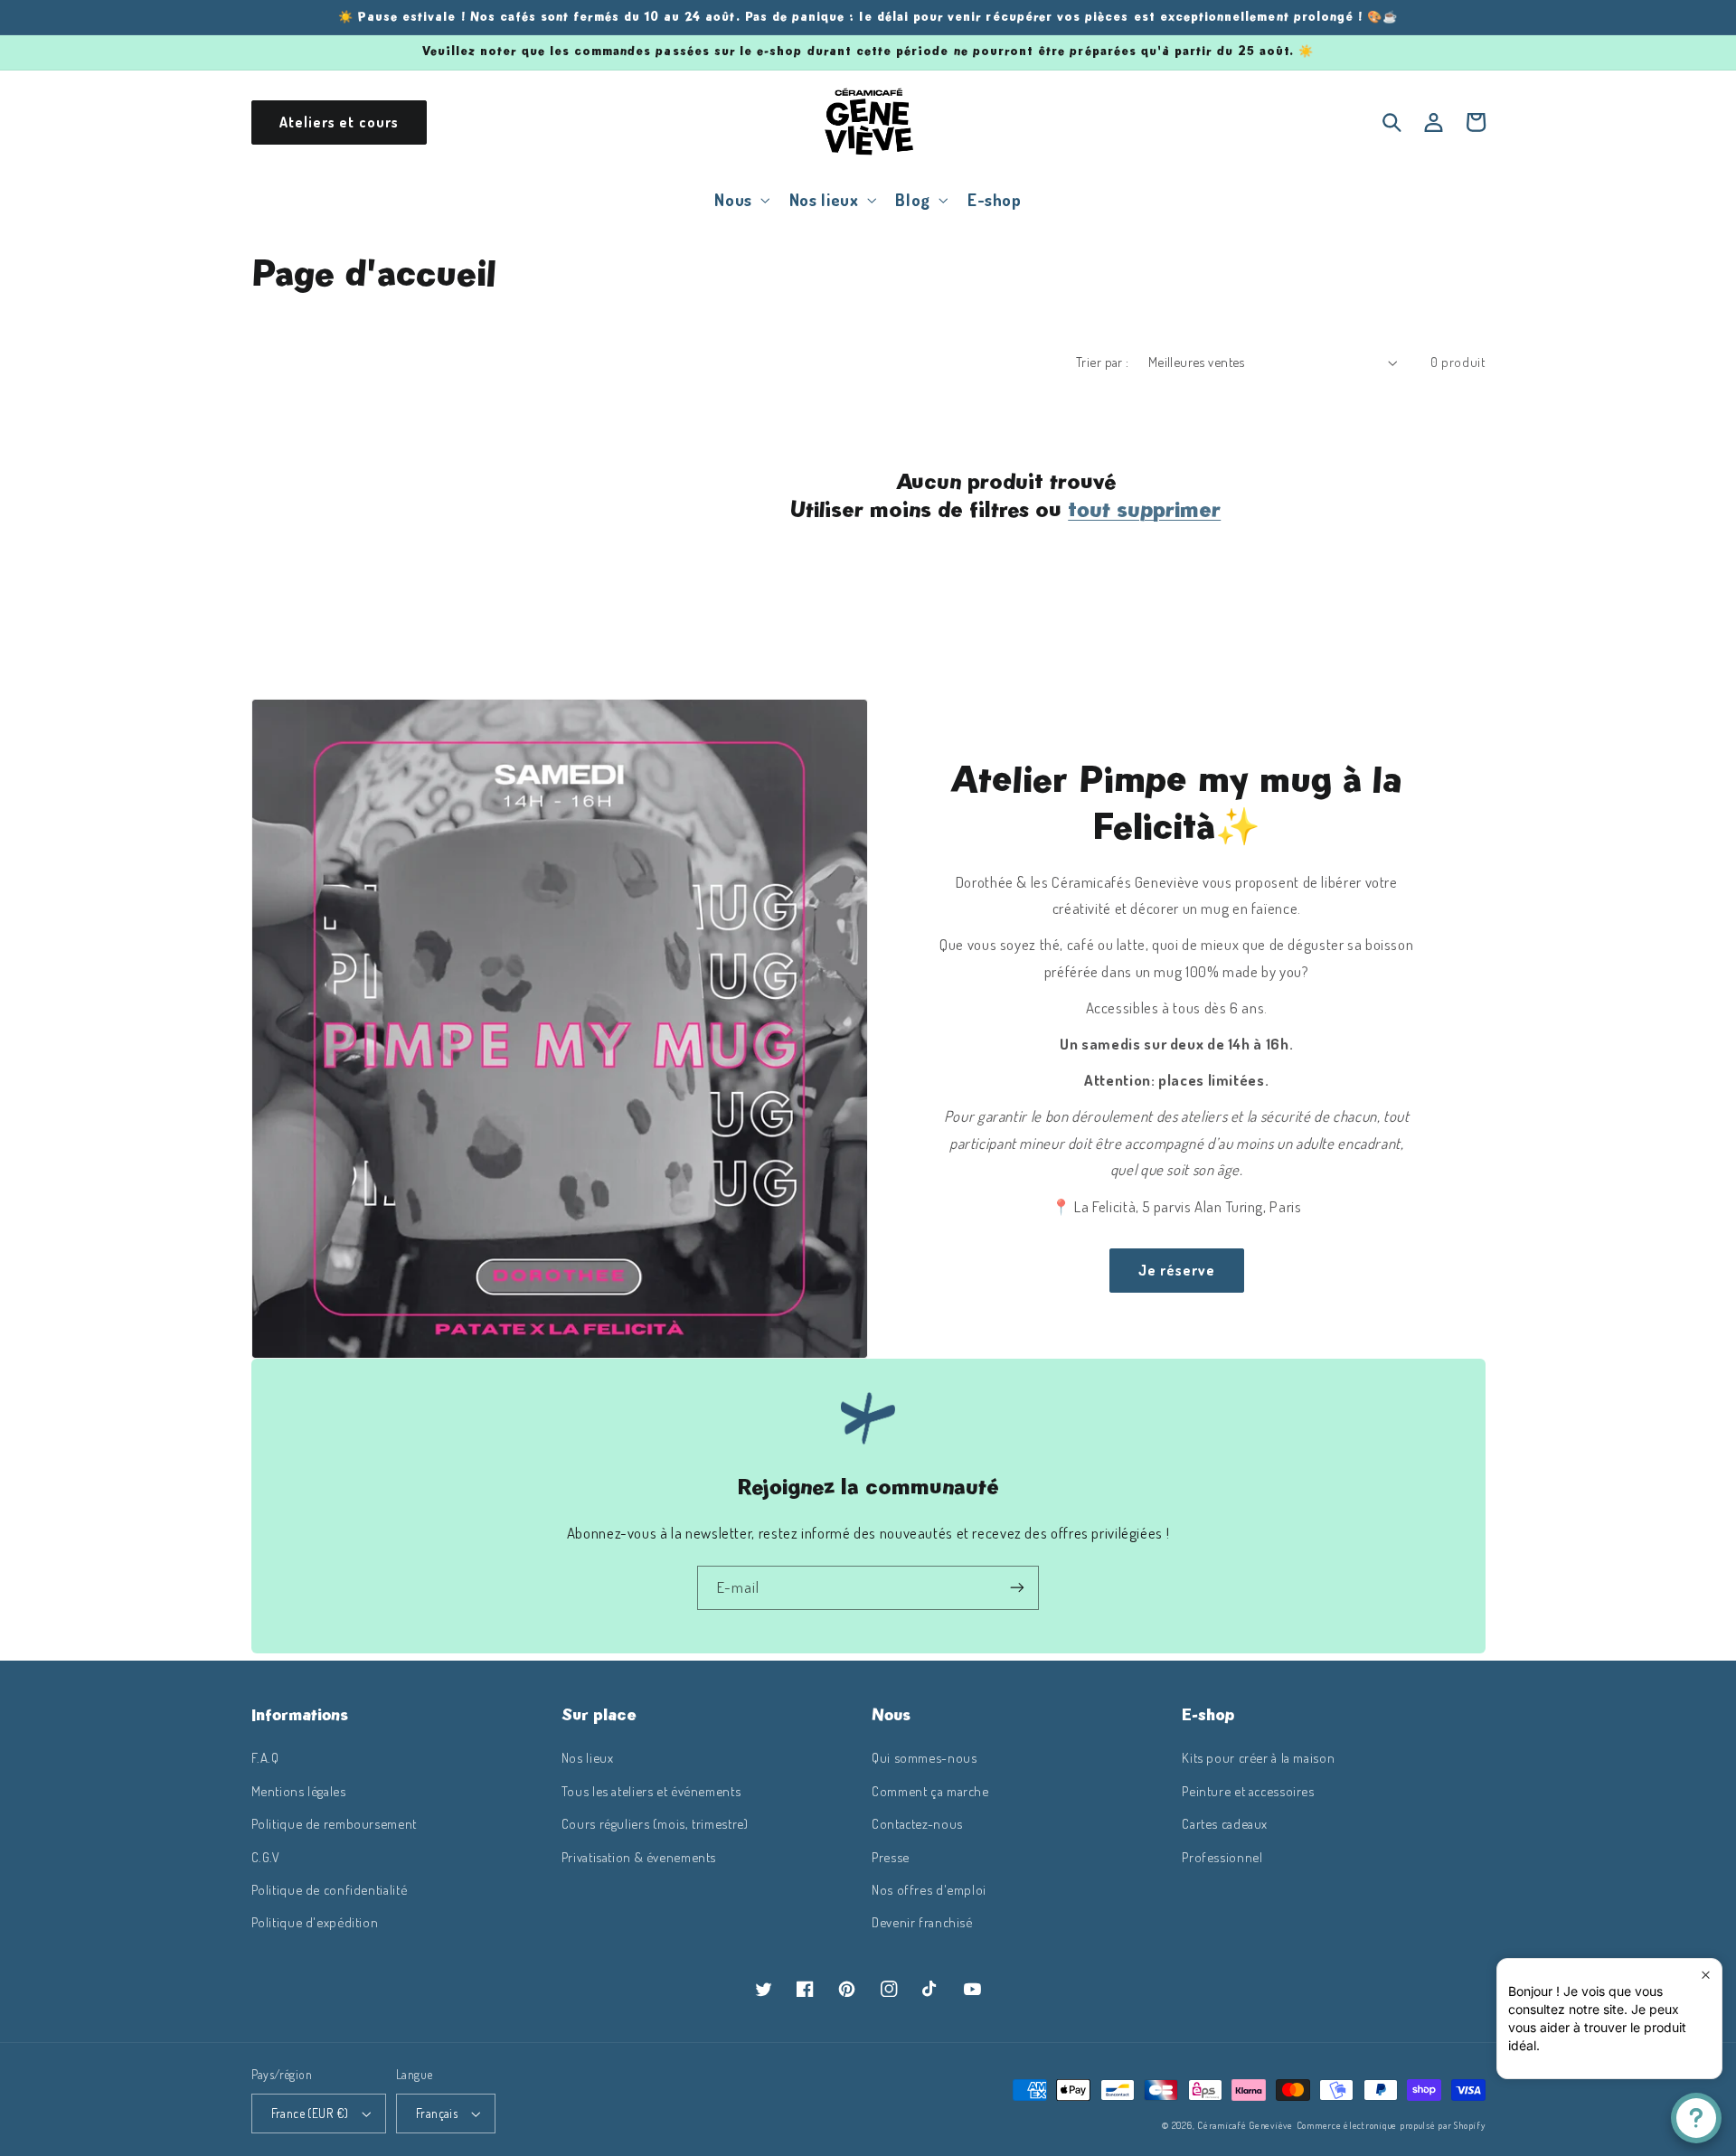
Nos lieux (588, 1757)
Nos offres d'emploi (929, 1889)
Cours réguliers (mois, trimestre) (655, 1823)
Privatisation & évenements (639, 1857)
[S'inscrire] (1017, 1588)
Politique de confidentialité (330, 1889)
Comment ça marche (930, 1791)
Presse (891, 1857)
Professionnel (1222, 1857)
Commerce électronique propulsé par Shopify (1391, 2125)
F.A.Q (265, 1757)
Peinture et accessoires (1248, 1791)
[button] (741, 199)
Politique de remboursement (334, 1823)
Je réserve (1177, 1270)
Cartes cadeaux (1225, 1823)
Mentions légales (299, 1791)
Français (437, 2113)
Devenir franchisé (922, 1922)
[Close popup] (1706, 1975)
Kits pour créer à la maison (1258, 1757)
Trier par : (1103, 362)
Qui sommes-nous (924, 1757)
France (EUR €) (310, 2113)
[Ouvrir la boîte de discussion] (1696, 2118)
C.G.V (266, 1857)
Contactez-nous (917, 1823)
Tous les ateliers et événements (651, 1791)
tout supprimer (1144, 509)
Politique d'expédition (315, 1922)
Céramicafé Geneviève (1245, 2125)
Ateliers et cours (339, 122)
